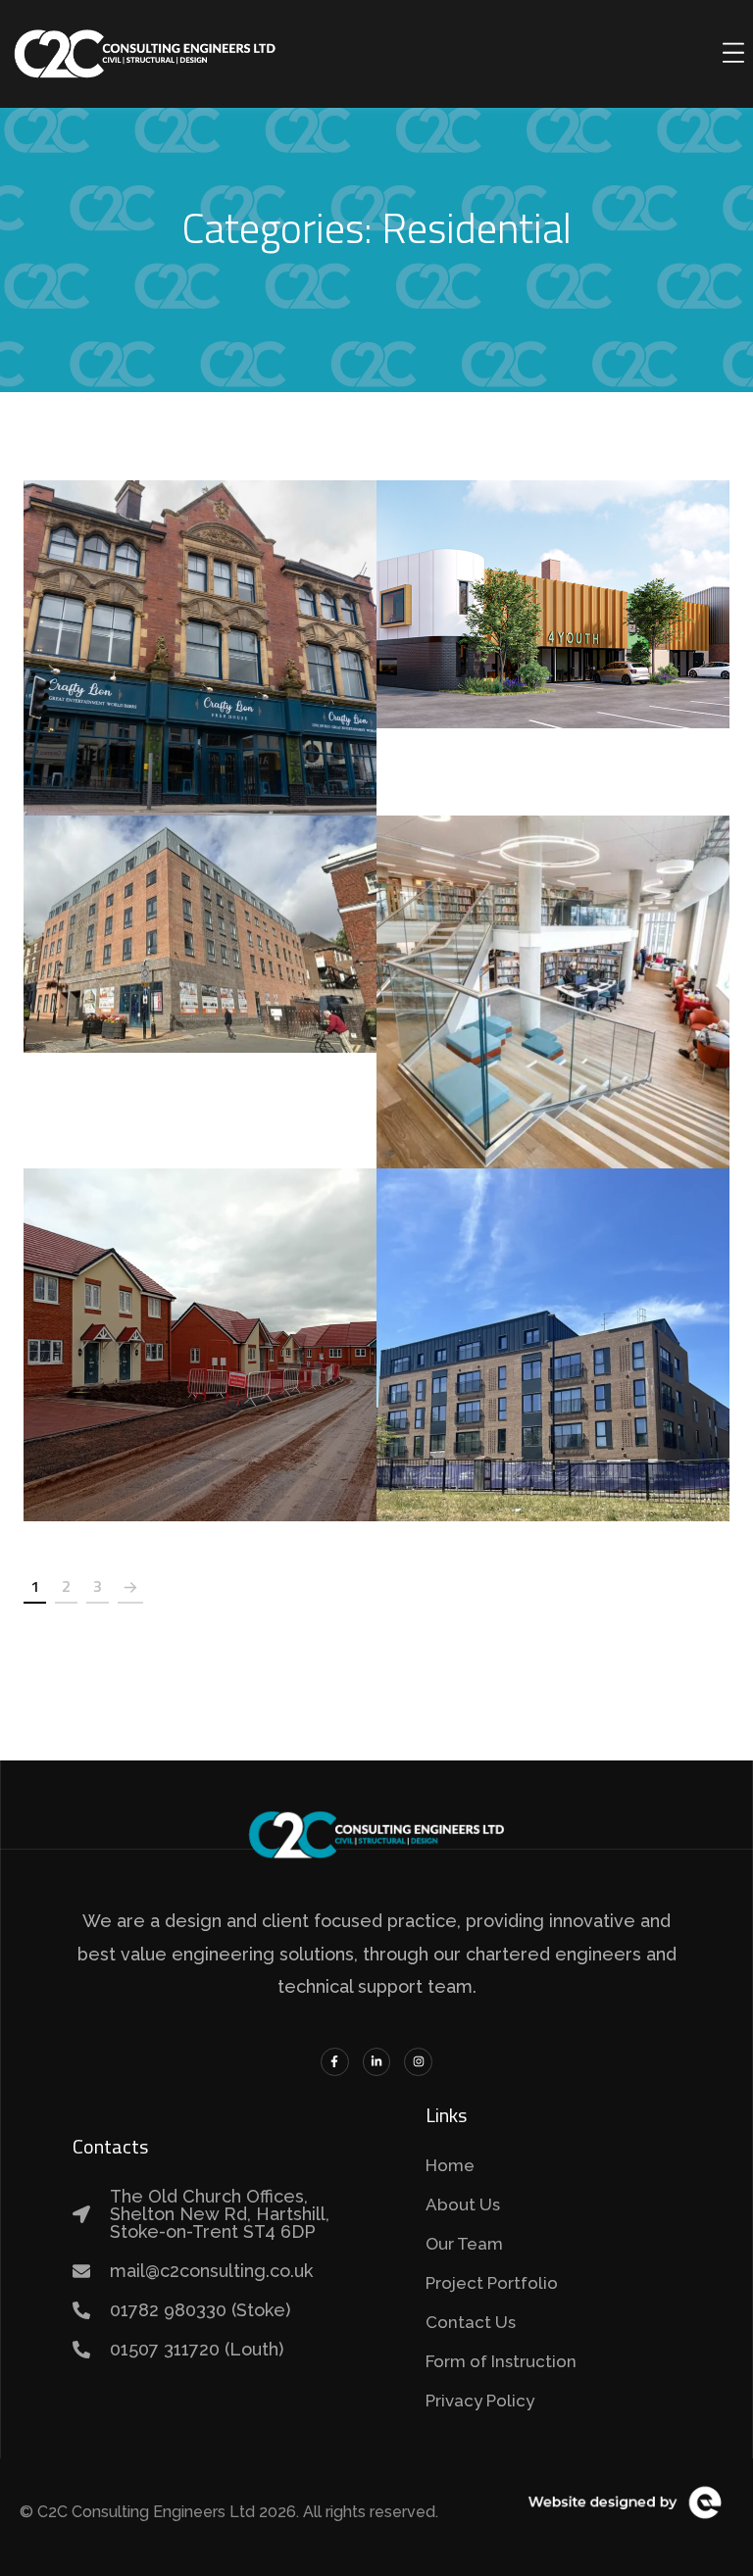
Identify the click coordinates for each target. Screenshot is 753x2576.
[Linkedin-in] (377, 2062)
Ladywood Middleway (553, 1322)
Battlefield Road (201, 1322)
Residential (268, 672)
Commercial (134, 672)
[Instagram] (418, 2062)
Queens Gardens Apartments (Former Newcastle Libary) (200, 913)
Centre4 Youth (553, 582)
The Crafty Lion (200, 625)
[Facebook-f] (335, 2062)
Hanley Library (553, 969)
